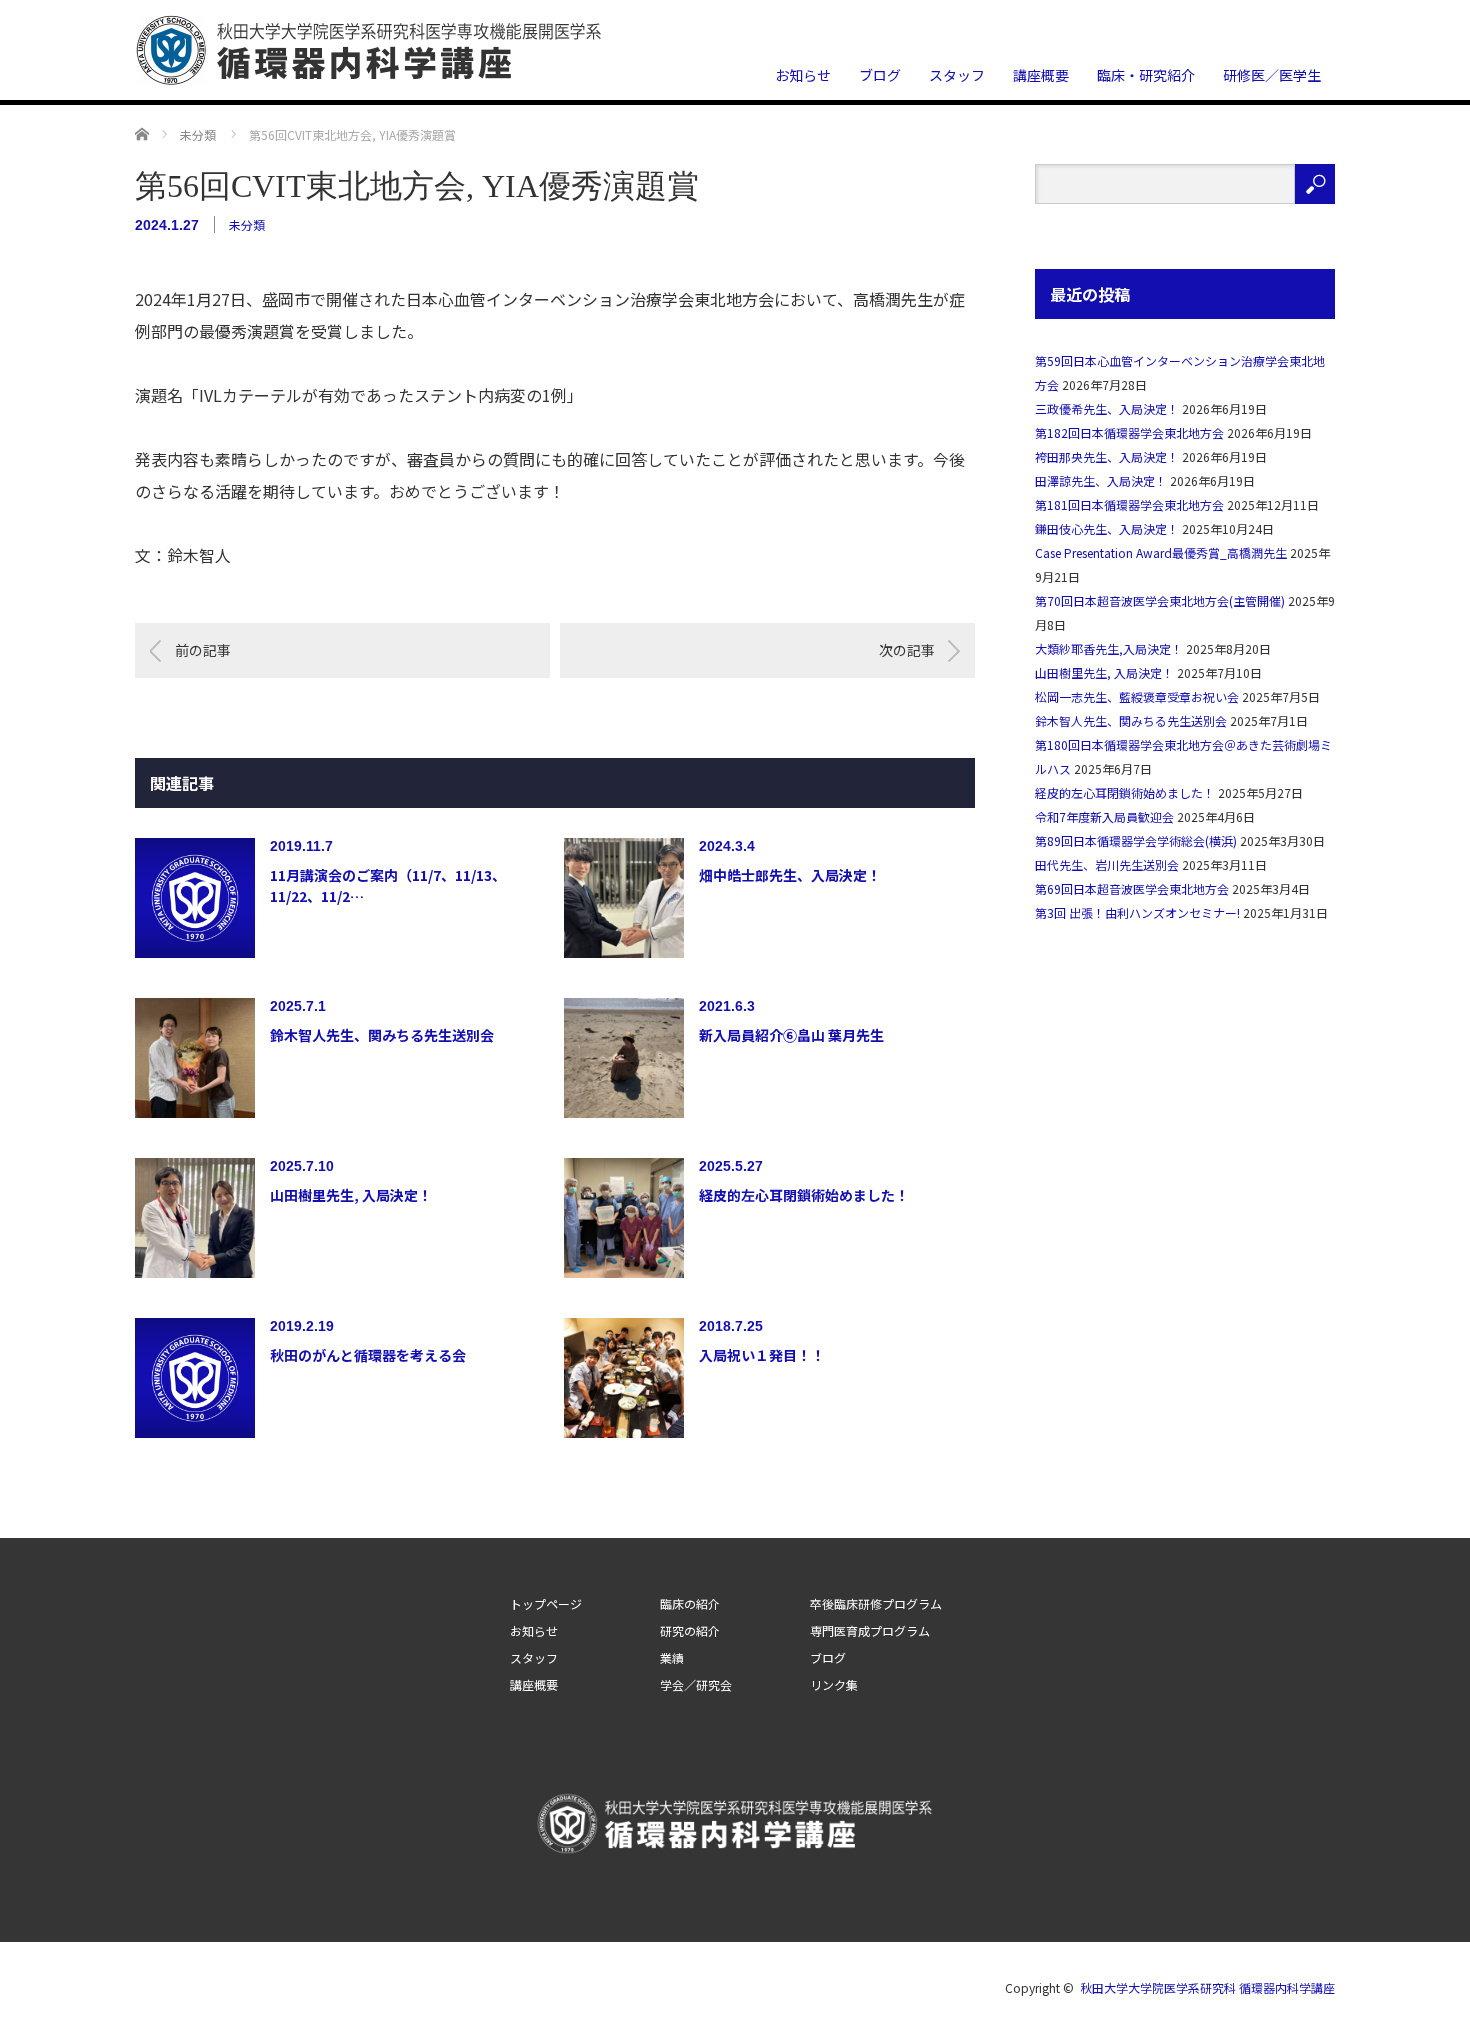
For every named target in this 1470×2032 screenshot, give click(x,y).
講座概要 (1041, 75)
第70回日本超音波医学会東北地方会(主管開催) (1160, 600)
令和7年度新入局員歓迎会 (1104, 816)
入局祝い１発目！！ (762, 1355)
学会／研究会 (696, 1685)
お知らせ (803, 75)
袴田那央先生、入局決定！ (1107, 456)
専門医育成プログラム (870, 1631)
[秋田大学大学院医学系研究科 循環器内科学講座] (370, 50)
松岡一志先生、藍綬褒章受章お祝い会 (1137, 696)
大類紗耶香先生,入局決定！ (1109, 648)
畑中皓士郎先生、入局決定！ (790, 875)
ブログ (880, 75)
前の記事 (203, 650)
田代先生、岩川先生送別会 (1107, 864)
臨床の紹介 (690, 1604)
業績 (672, 1658)
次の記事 (907, 650)
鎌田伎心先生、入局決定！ (1107, 528)
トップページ (546, 1604)
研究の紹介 (690, 1631)
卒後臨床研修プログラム (876, 1604)
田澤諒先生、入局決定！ (1101, 480)
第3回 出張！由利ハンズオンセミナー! (1137, 912)
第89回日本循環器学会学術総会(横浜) (1136, 840)
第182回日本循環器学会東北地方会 (1129, 432)
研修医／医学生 (1272, 75)
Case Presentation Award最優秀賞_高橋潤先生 (1161, 552)
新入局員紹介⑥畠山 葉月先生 (791, 1035)
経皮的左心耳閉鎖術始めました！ (804, 1195)
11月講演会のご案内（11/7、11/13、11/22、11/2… (388, 885)
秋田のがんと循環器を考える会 (368, 1355)
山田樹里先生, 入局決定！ (351, 1195)
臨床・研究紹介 (1146, 75)
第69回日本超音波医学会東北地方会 (1132, 888)
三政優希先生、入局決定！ (1107, 408)
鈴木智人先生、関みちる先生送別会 (382, 1035)
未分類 (247, 224)
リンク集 (834, 1685)
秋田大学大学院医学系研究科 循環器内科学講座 (1207, 1987)
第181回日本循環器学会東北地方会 (1129, 504)
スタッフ (957, 75)
